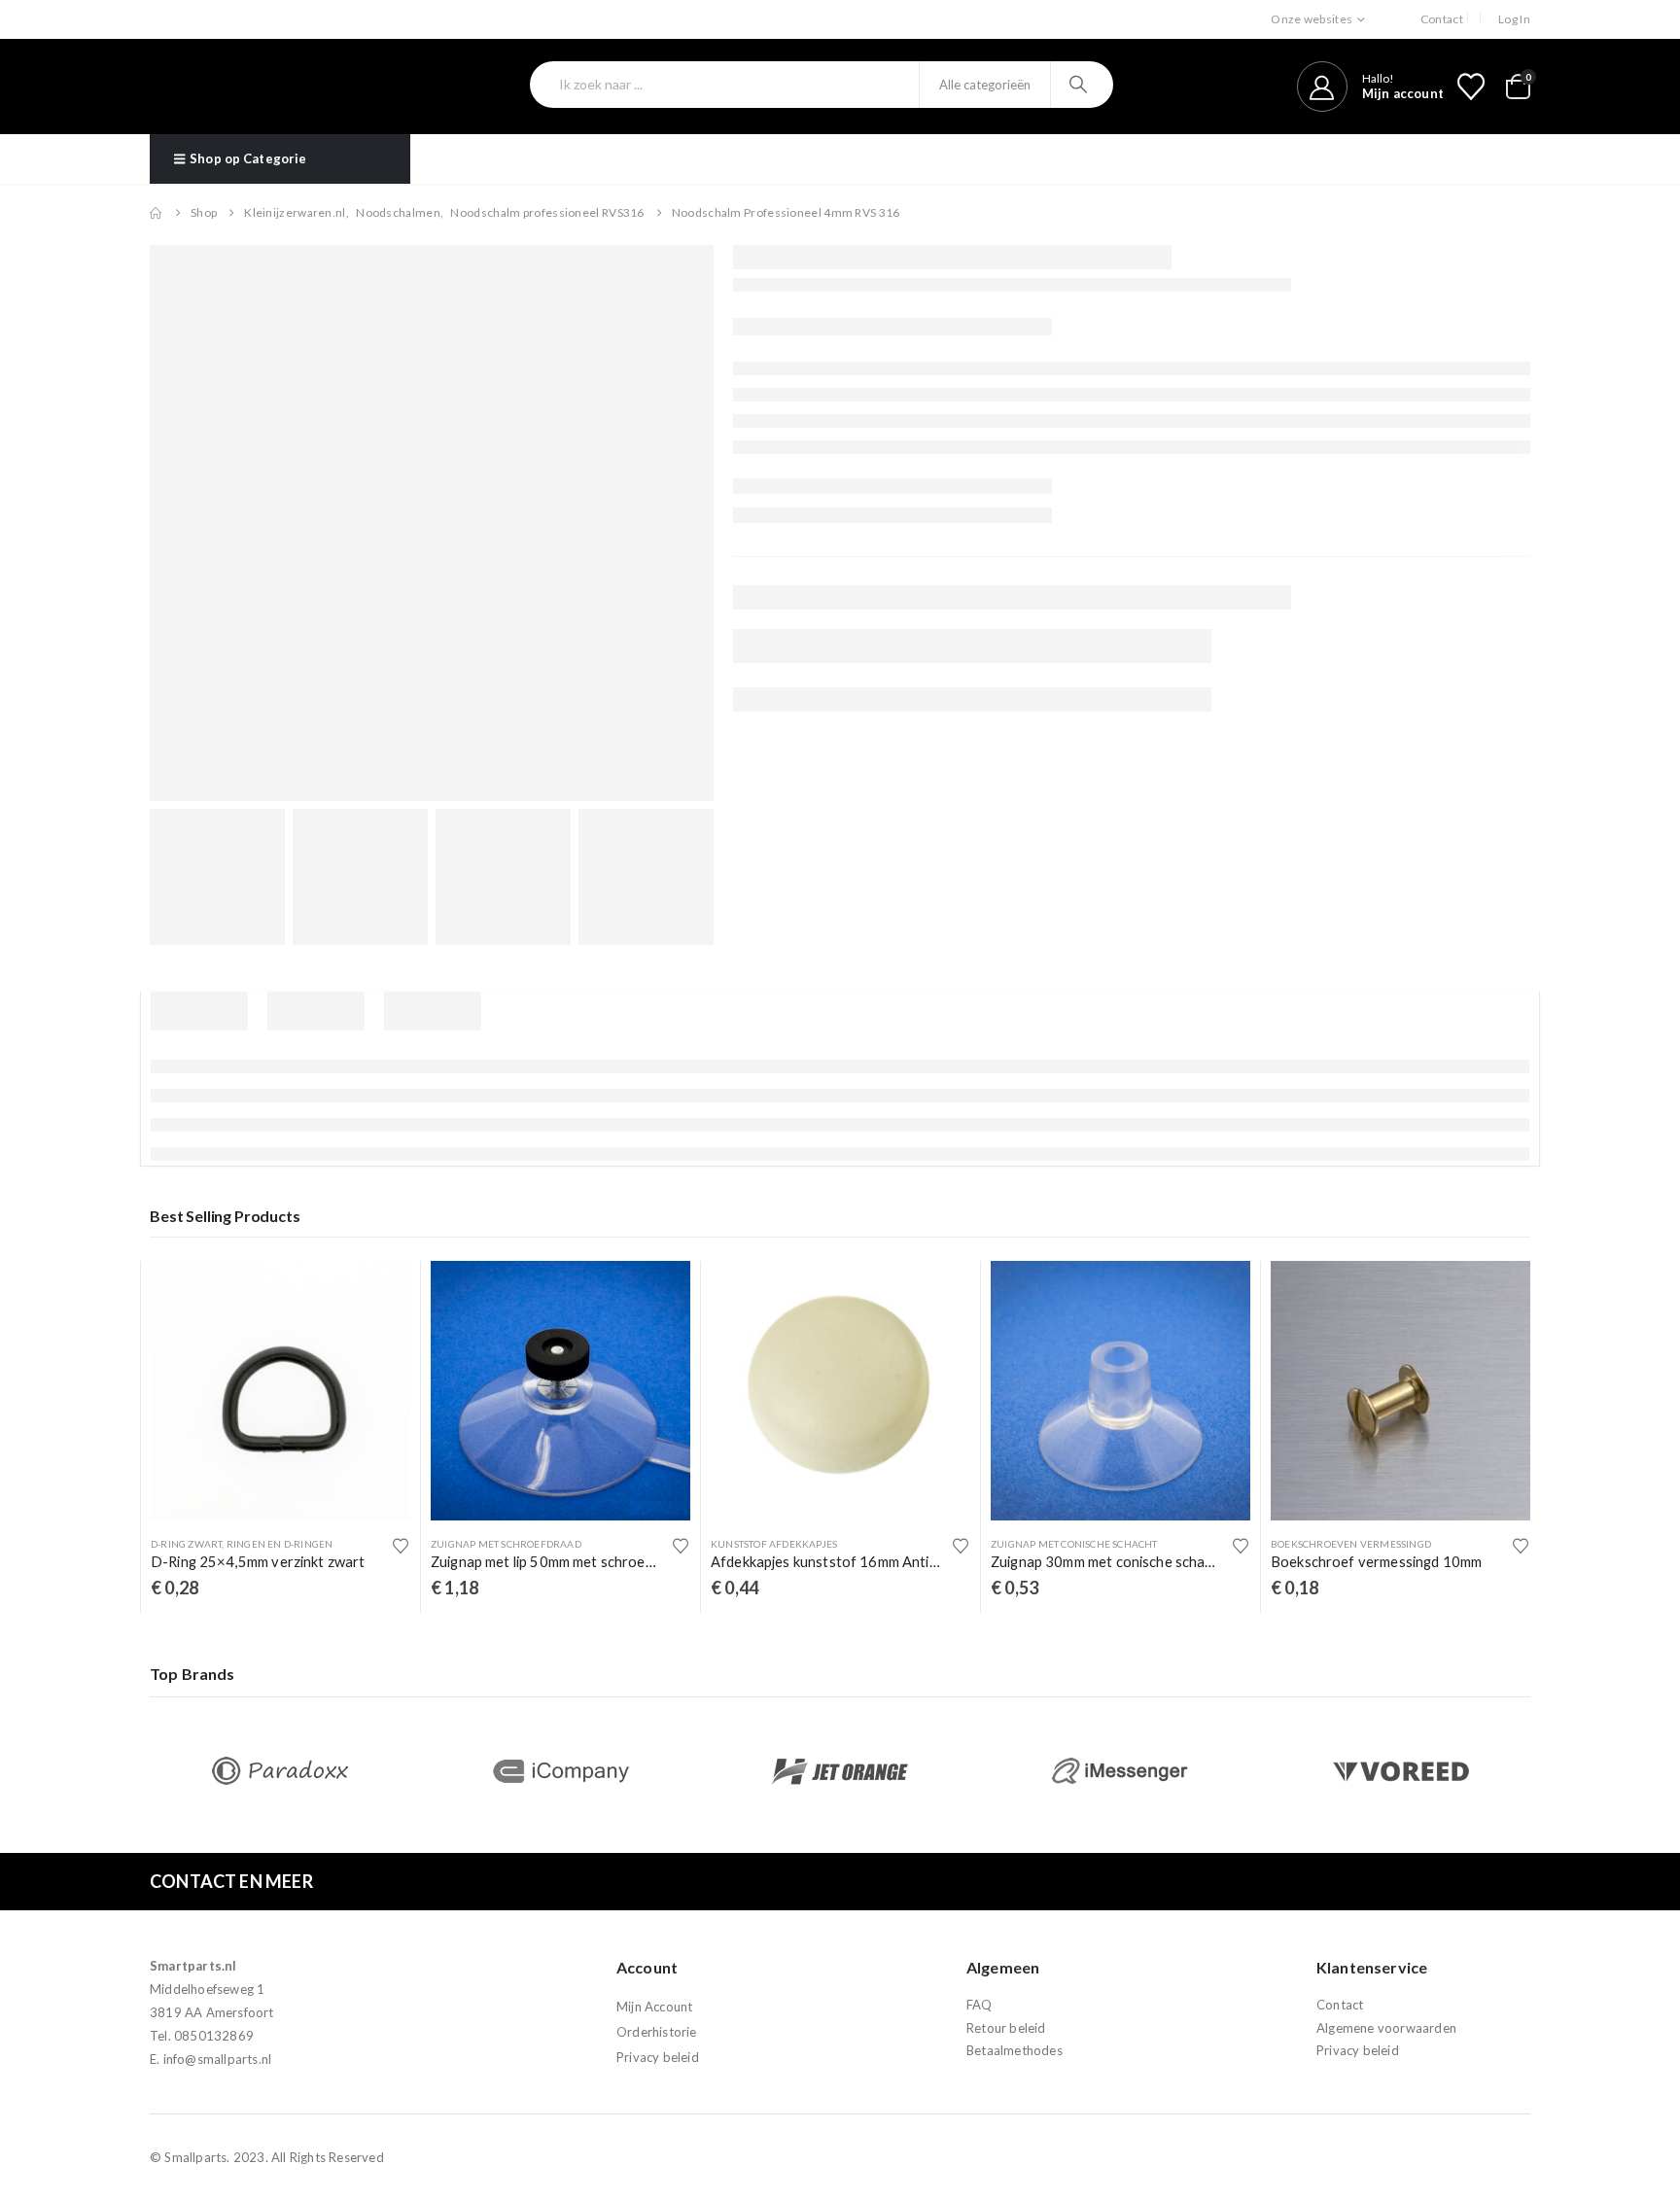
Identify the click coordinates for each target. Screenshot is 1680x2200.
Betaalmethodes (1015, 2050)
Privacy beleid (658, 2058)
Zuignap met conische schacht (1074, 1544)
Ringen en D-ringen (280, 1544)
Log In (1514, 19)
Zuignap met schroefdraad (506, 1544)
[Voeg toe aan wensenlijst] (401, 1546)
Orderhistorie (657, 2033)
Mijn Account (654, 2008)
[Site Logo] (254, 87)
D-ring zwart (186, 1544)
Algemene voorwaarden (1386, 2028)
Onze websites (1312, 19)
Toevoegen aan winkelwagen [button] (378, 1293)
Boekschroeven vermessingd (1351, 1544)
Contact (1442, 19)
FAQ (980, 2006)
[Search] (1081, 85)
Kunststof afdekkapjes (774, 1544)
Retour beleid (1006, 2028)
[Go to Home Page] (157, 213)
